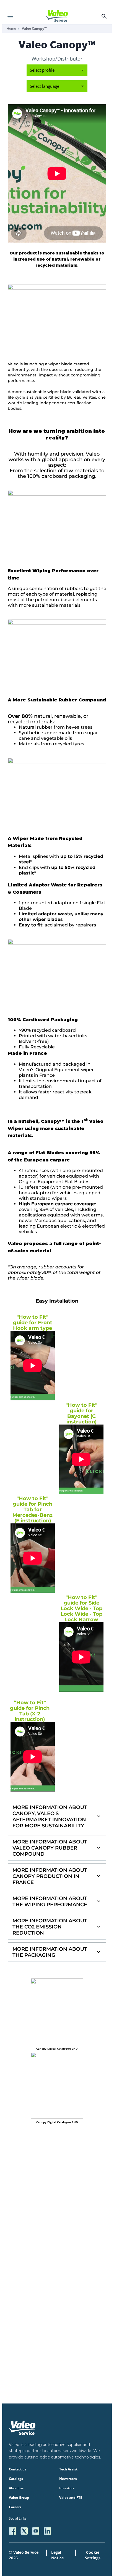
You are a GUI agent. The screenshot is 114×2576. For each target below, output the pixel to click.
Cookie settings (93, 2555)
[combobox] (57, 70)
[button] (57, 1817)
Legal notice (57, 2555)
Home (11, 29)
